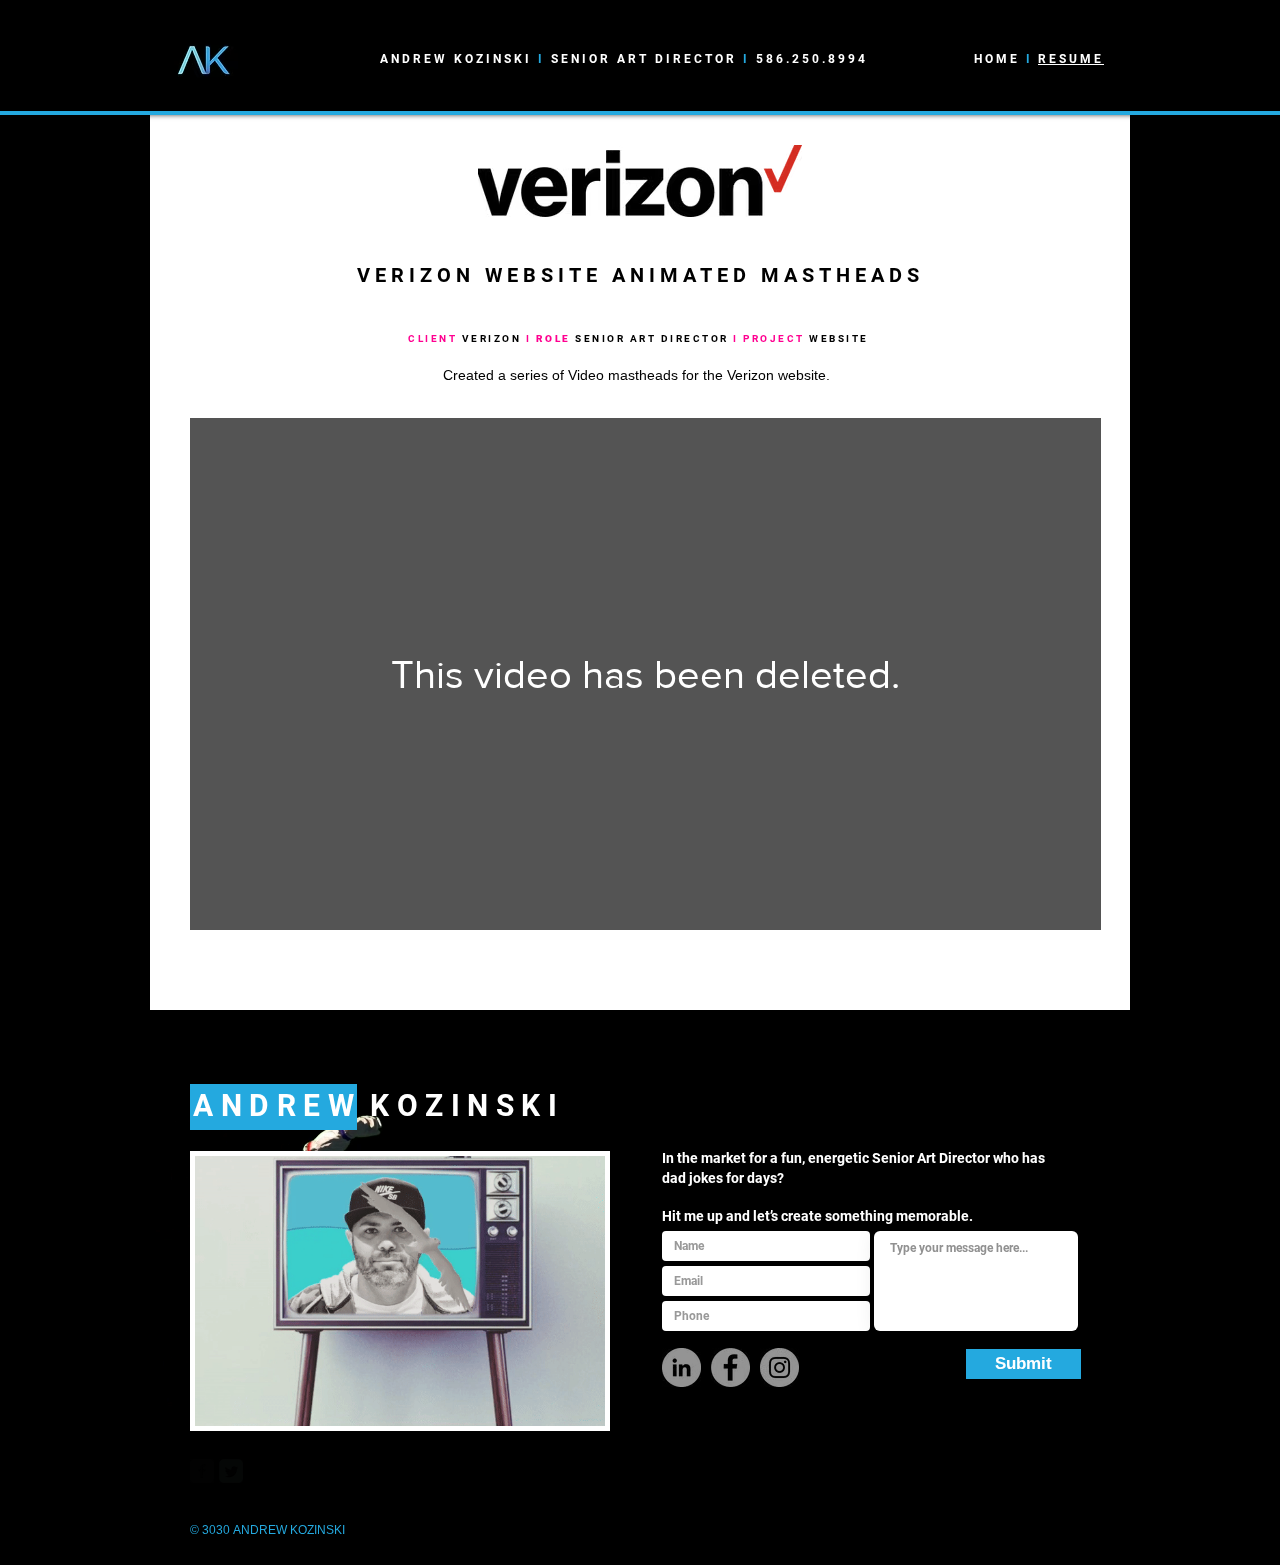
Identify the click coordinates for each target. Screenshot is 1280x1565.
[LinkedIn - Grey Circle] (681, 1367)
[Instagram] (779, 1367)
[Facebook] (730, 1367)
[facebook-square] (202, 1471)
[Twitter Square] (231, 1471)
